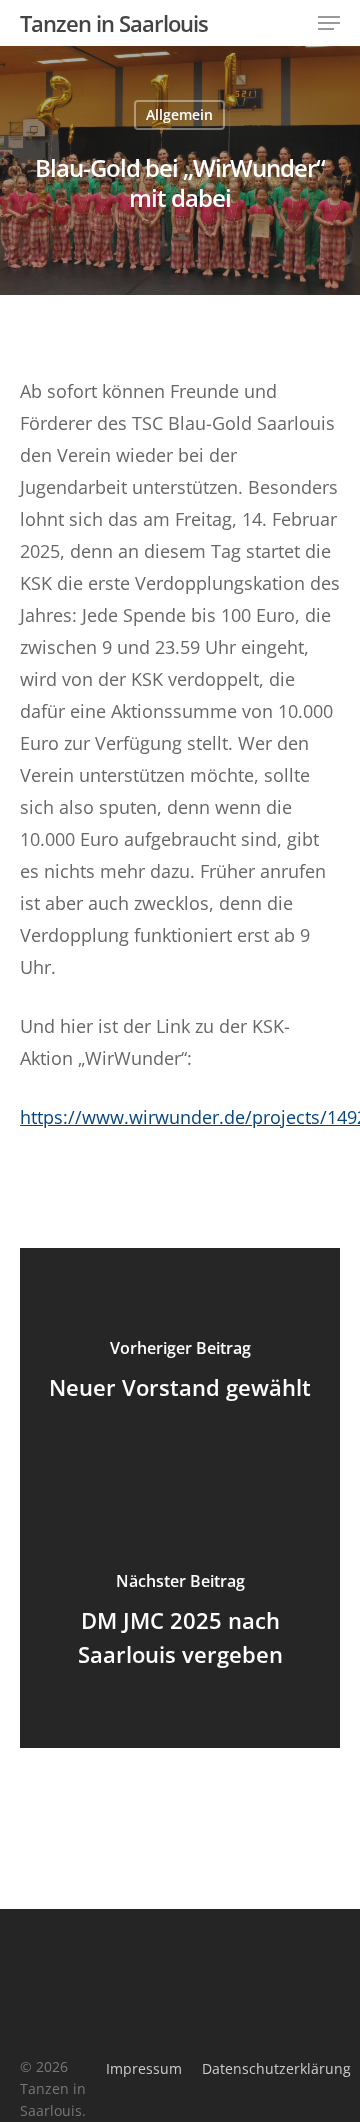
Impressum (144, 2068)
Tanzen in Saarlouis (114, 23)
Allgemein (179, 114)
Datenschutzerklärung (276, 2068)
